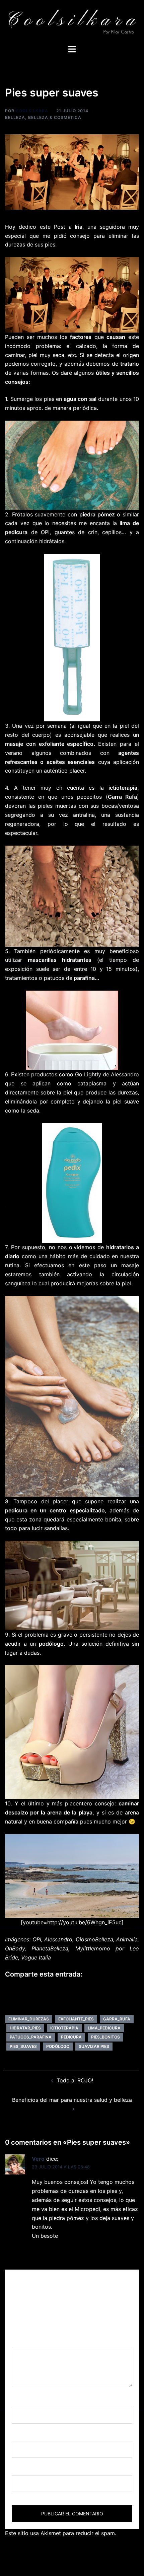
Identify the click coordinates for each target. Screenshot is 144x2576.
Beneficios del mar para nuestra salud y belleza (72, 2100)
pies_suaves (23, 2046)
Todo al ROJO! (75, 2080)
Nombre (24, 2401)
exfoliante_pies (76, 2019)
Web (17, 2469)
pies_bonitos (105, 2037)
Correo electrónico (38, 2435)
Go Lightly (88, 1074)
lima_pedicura (104, 2028)
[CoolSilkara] (72, 22)
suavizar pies (94, 2046)
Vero (38, 2159)
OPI (45, 532)
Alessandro (125, 1074)
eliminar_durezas (29, 2019)
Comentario (29, 2341)
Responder (46, 2251)
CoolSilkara (32, 111)
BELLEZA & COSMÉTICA (55, 117)
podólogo (58, 2046)
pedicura (71, 2037)
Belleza (15, 117)
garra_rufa (117, 2019)
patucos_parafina (31, 2037)
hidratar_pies (25, 2028)
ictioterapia (64, 2028)
